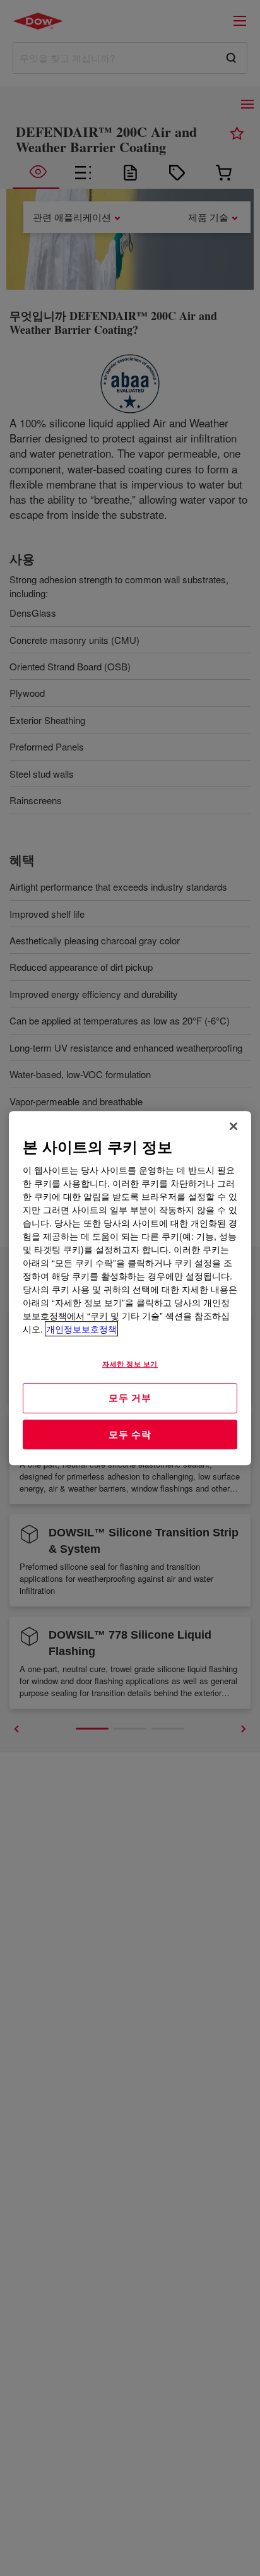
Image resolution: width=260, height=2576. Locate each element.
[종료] (233, 1126)
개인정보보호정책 (81, 1329)
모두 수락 (130, 1434)
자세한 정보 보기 (130, 1363)
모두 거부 (130, 1398)
